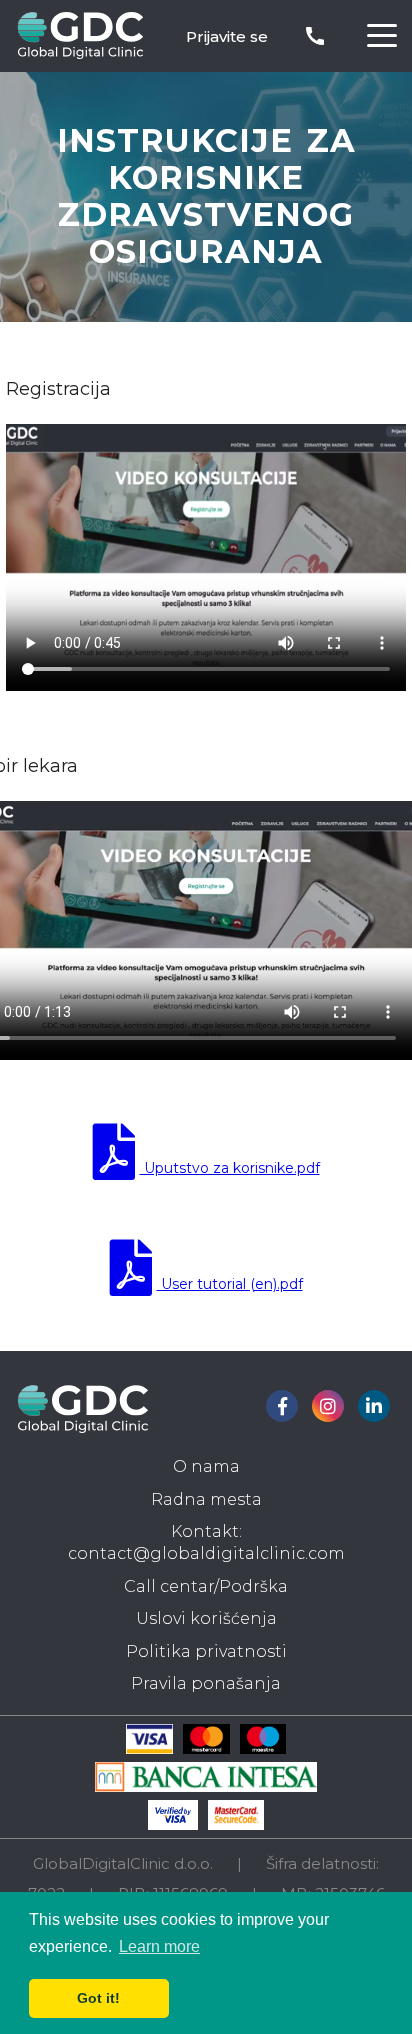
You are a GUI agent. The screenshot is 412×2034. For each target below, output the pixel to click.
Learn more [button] (159, 1946)
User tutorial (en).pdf (230, 1284)
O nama (206, 1466)
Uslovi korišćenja (206, 1618)
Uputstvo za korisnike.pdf (230, 1168)
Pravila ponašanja (206, 1683)
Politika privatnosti (206, 1651)
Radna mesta (206, 1499)
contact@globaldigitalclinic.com (206, 1553)
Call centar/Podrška (206, 1586)
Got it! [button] (98, 1998)
